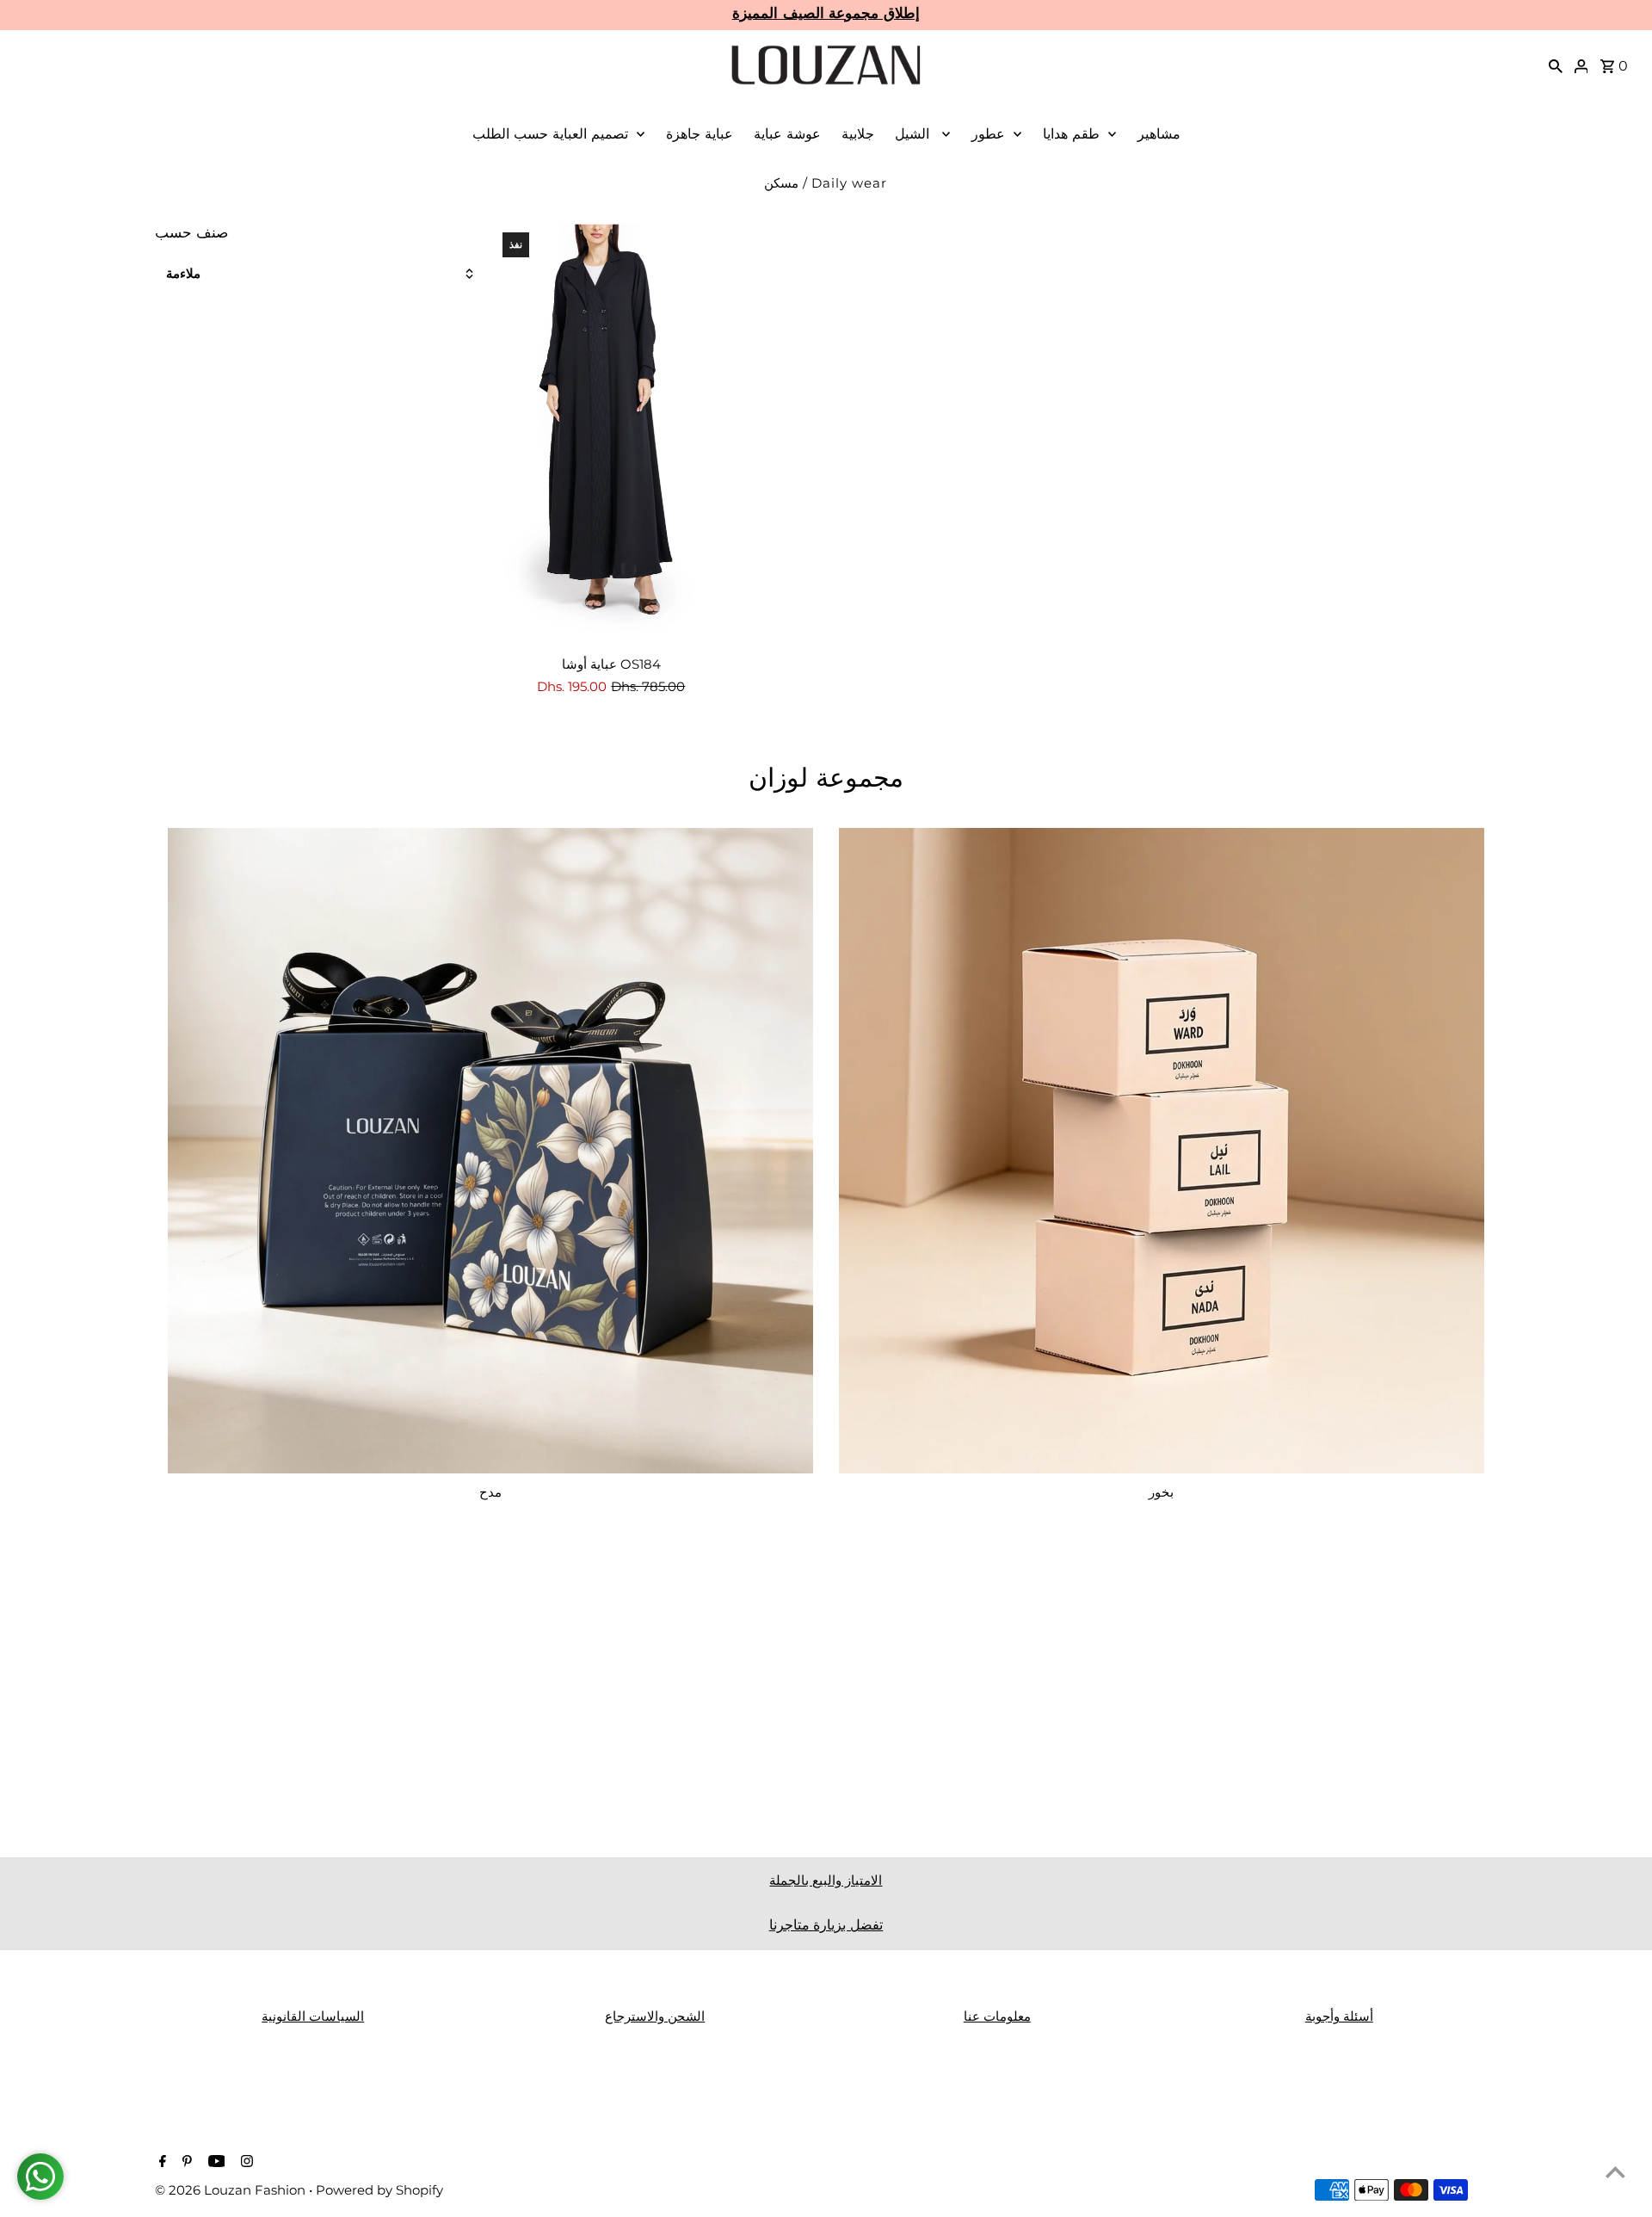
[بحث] (1556, 65)
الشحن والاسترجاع (655, 2016)
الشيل (914, 134)
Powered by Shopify (379, 2190)
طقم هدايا (1071, 134)
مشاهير (1159, 134)
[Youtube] (215, 2163)
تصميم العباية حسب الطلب (550, 134)
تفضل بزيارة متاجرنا (826, 1925)
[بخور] (1162, 1151)
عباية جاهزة (700, 134)
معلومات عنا (997, 2016)
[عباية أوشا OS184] (611, 432)
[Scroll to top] (1615, 2172)
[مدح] (490, 1151)
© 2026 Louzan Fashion (232, 2190)
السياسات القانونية (313, 2016)
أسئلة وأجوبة (1339, 2016)
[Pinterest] (185, 2163)
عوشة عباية (787, 134)
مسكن (781, 183)
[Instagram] (245, 2163)
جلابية (858, 134)
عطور (988, 134)
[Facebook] (160, 2163)
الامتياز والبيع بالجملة (826, 1880)
